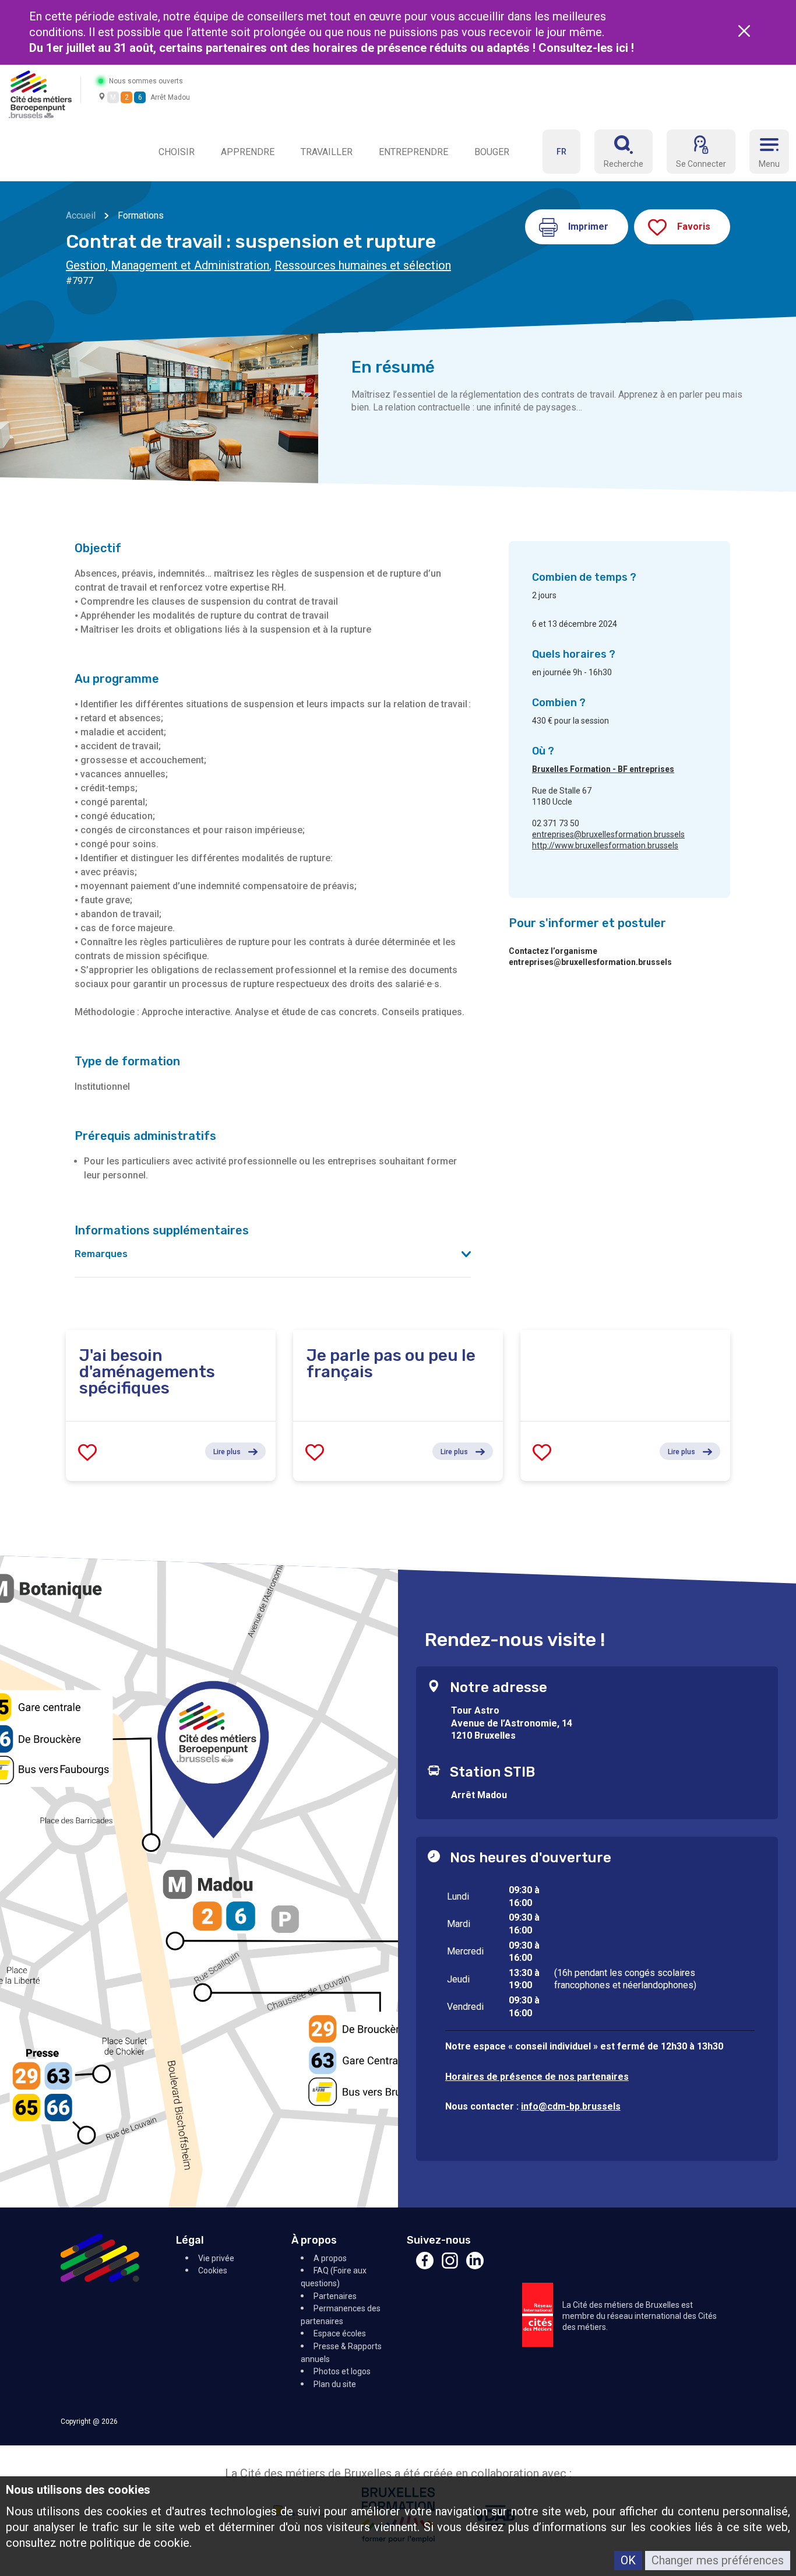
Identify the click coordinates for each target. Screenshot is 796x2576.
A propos (330, 2258)
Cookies (213, 2270)
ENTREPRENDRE (413, 152)
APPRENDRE (248, 152)
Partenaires (335, 2296)
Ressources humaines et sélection (363, 265)
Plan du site (335, 2384)
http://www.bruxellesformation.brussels (605, 845)
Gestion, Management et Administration (168, 265)
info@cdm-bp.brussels (571, 2106)
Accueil (81, 215)
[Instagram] (450, 2266)
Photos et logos (342, 2371)
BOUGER (492, 152)
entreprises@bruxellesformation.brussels (608, 834)
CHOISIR (177, 152)
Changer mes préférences (718, 2560)
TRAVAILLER (327, 152)
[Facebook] (425, 2266)
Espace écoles (340, 2333)
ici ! (626, 48)
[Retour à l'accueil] (40, 94)
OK (628, 2560)
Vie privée (216, 2258)
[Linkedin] (475, 2266)
